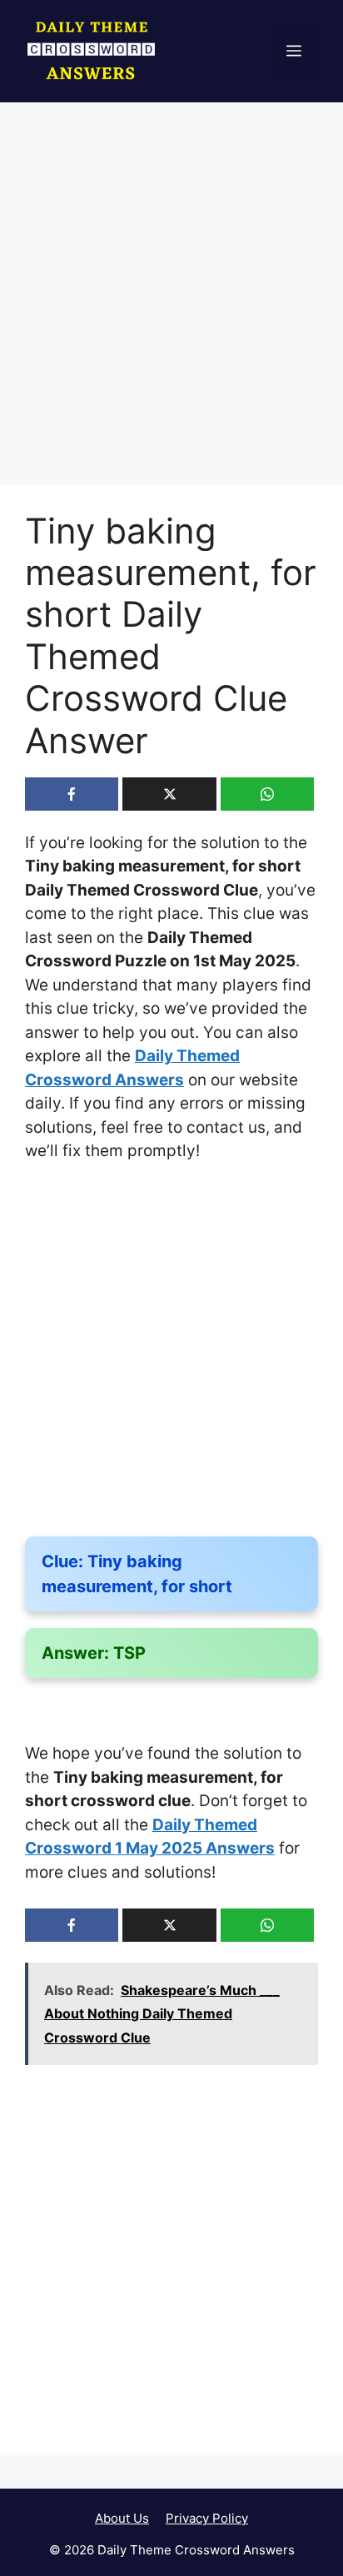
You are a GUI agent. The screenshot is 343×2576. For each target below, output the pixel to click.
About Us (122, 2518)
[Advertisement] (171, 307)
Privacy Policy (207, 2518)
